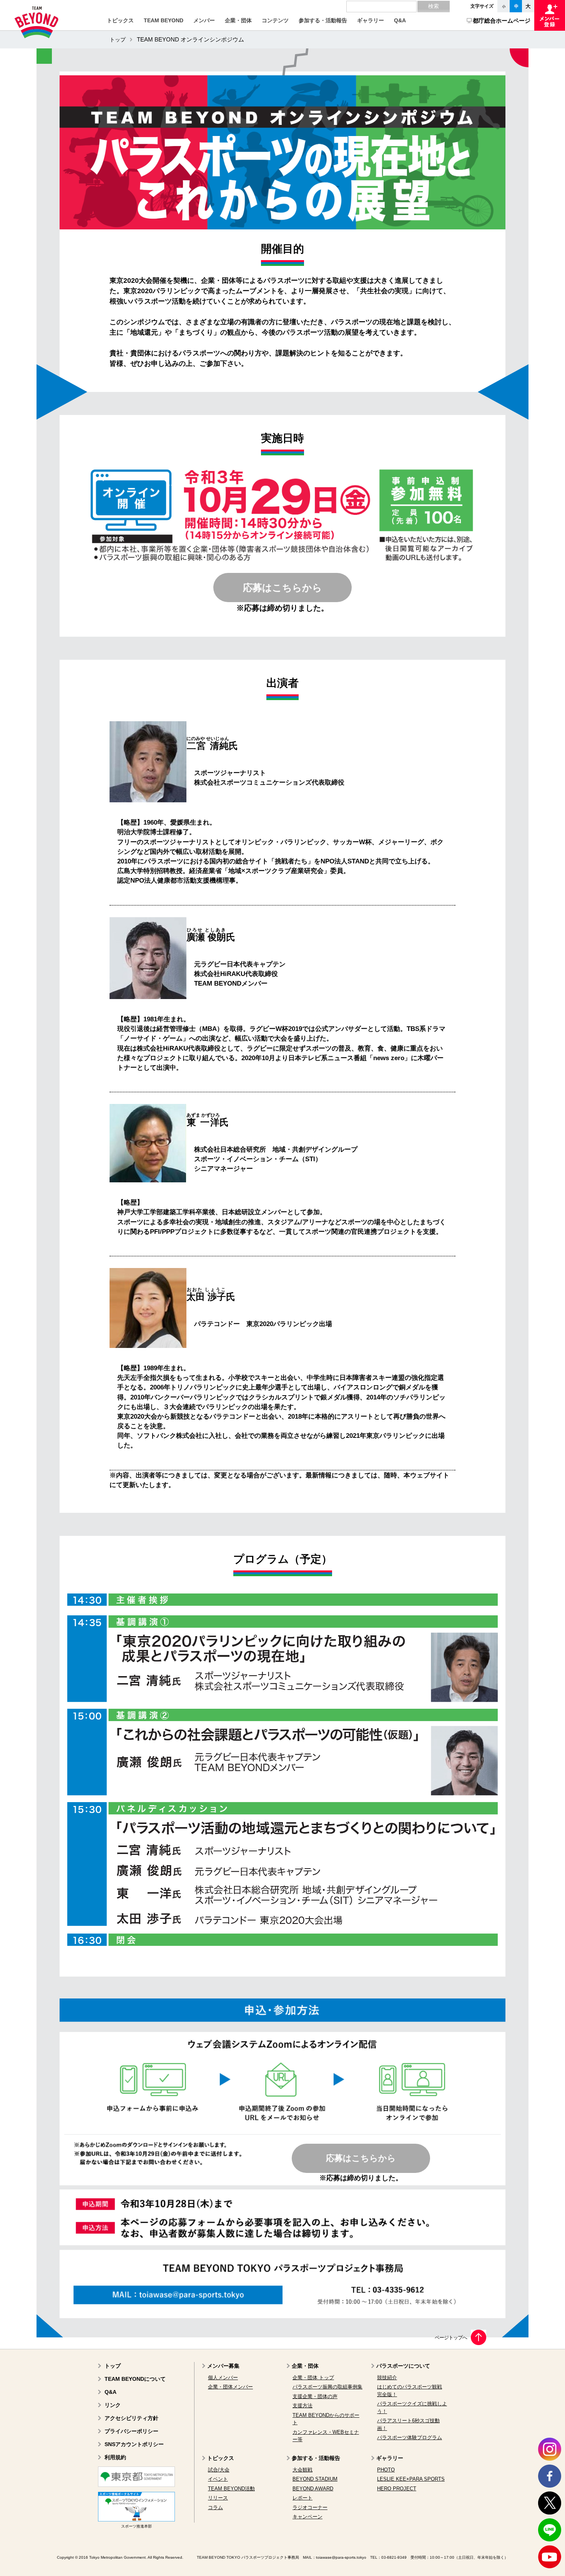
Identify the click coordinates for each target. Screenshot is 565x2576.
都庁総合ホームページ (502, 21)
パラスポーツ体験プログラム (410, 2437)
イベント (218, 2479)
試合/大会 (219, 2470)
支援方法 (302, 2406)
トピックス (221, 2458)
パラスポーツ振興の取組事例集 (327, 2387)
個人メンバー (223, 2378)
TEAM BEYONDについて (135, 2379)
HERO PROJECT (397, 2489)
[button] (120, 20)
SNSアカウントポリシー (134, 2444)
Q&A (111, 2392)
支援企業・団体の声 (315, 2396)
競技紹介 (387, 2378)
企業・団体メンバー (230, 2387)
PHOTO (386, 2470)
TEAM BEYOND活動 (231, 2489)
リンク (113, 2405)
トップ (118, 40)
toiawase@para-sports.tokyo (341, 2557)
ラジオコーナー (310, 2507)
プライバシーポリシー (131, 2431)
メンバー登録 (550, 15)
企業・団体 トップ (313, 2378)
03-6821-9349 (394, 2557)
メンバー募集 (223, 2366)
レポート (302, 2498)
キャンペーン (307, 2517)
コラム (215, 2507)
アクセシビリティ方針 (131, 2418)
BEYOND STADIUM (315, 2479)
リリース (218, 2498)
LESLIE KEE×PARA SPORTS (411, 2479)
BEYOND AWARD (313, 2489)
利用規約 (115, 2457)
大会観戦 (302, 2470)
